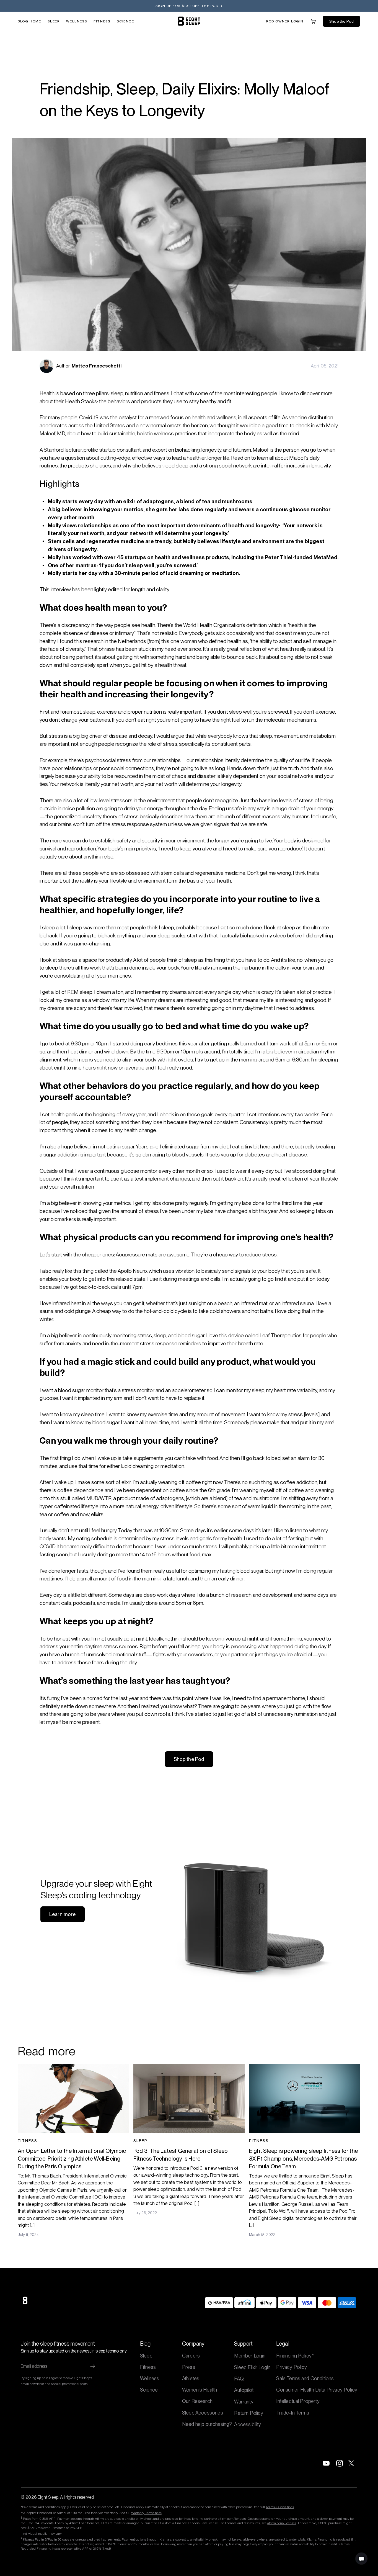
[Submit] (93, 2366)
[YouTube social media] (326, 2463)
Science (125, 21)
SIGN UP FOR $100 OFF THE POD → (189, 6)
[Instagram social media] (340, 2463)
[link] (189, 21)
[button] (285, 21)
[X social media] (353, 2463)
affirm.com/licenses (282, 2523)
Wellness (77, 21)
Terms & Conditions (280, 2507)
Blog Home (29, 21)
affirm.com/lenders (232, 2519)
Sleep (54, 21)
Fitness (102, 21)
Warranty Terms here (146, 2513)
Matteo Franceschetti (97, 366)
